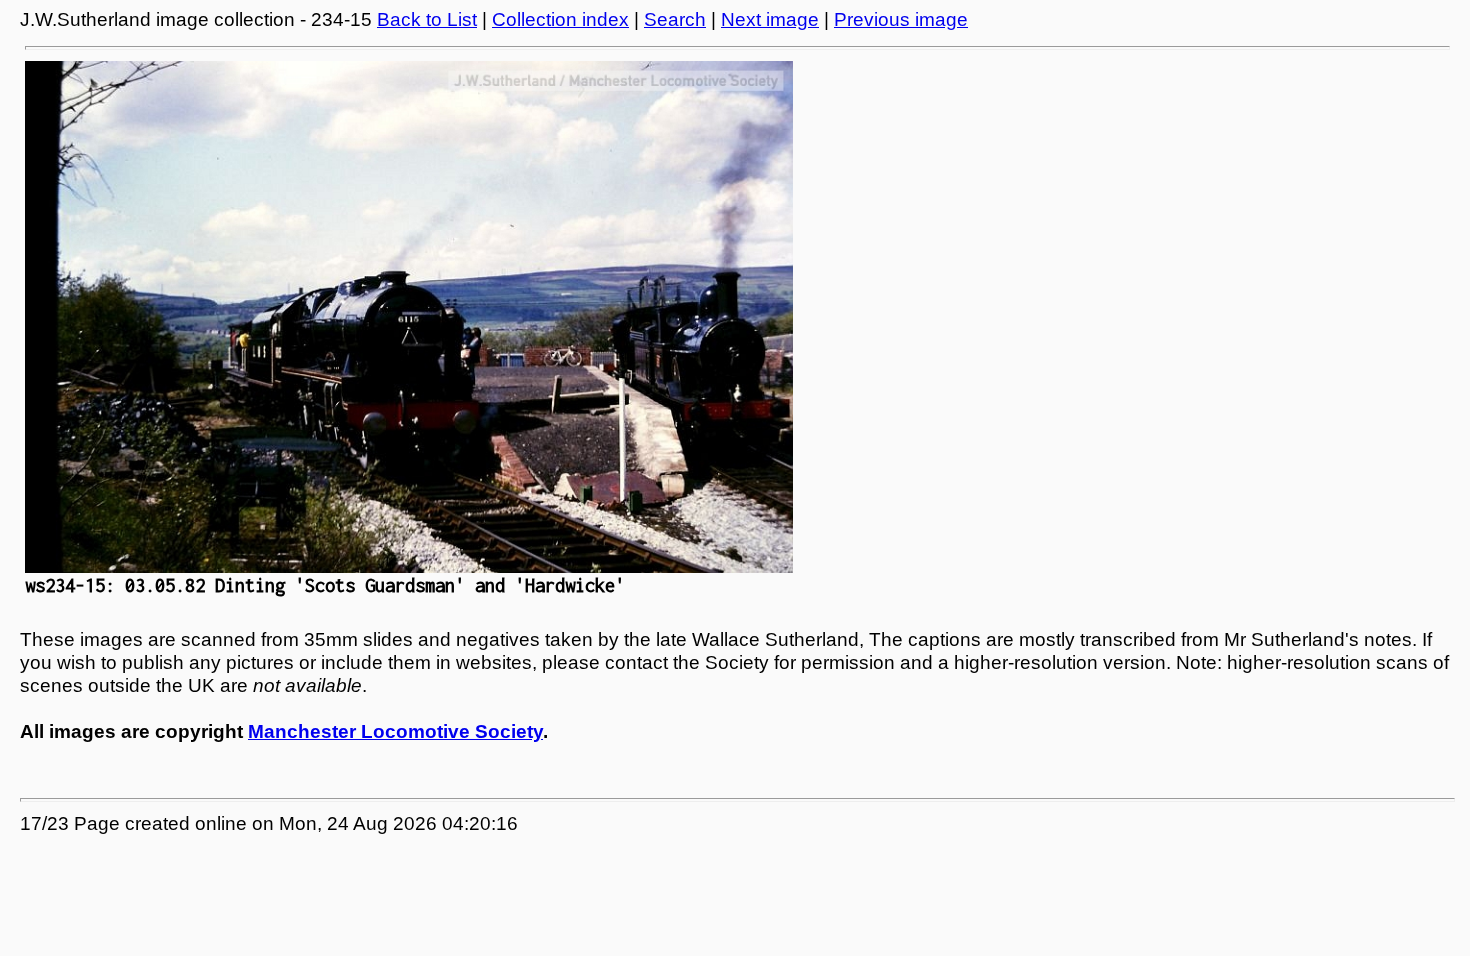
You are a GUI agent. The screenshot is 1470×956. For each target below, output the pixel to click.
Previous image (901, 19)
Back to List (427, 19)
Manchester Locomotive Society (395, 731)
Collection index (560, 19)
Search (675, 19)
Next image (770, 19)
